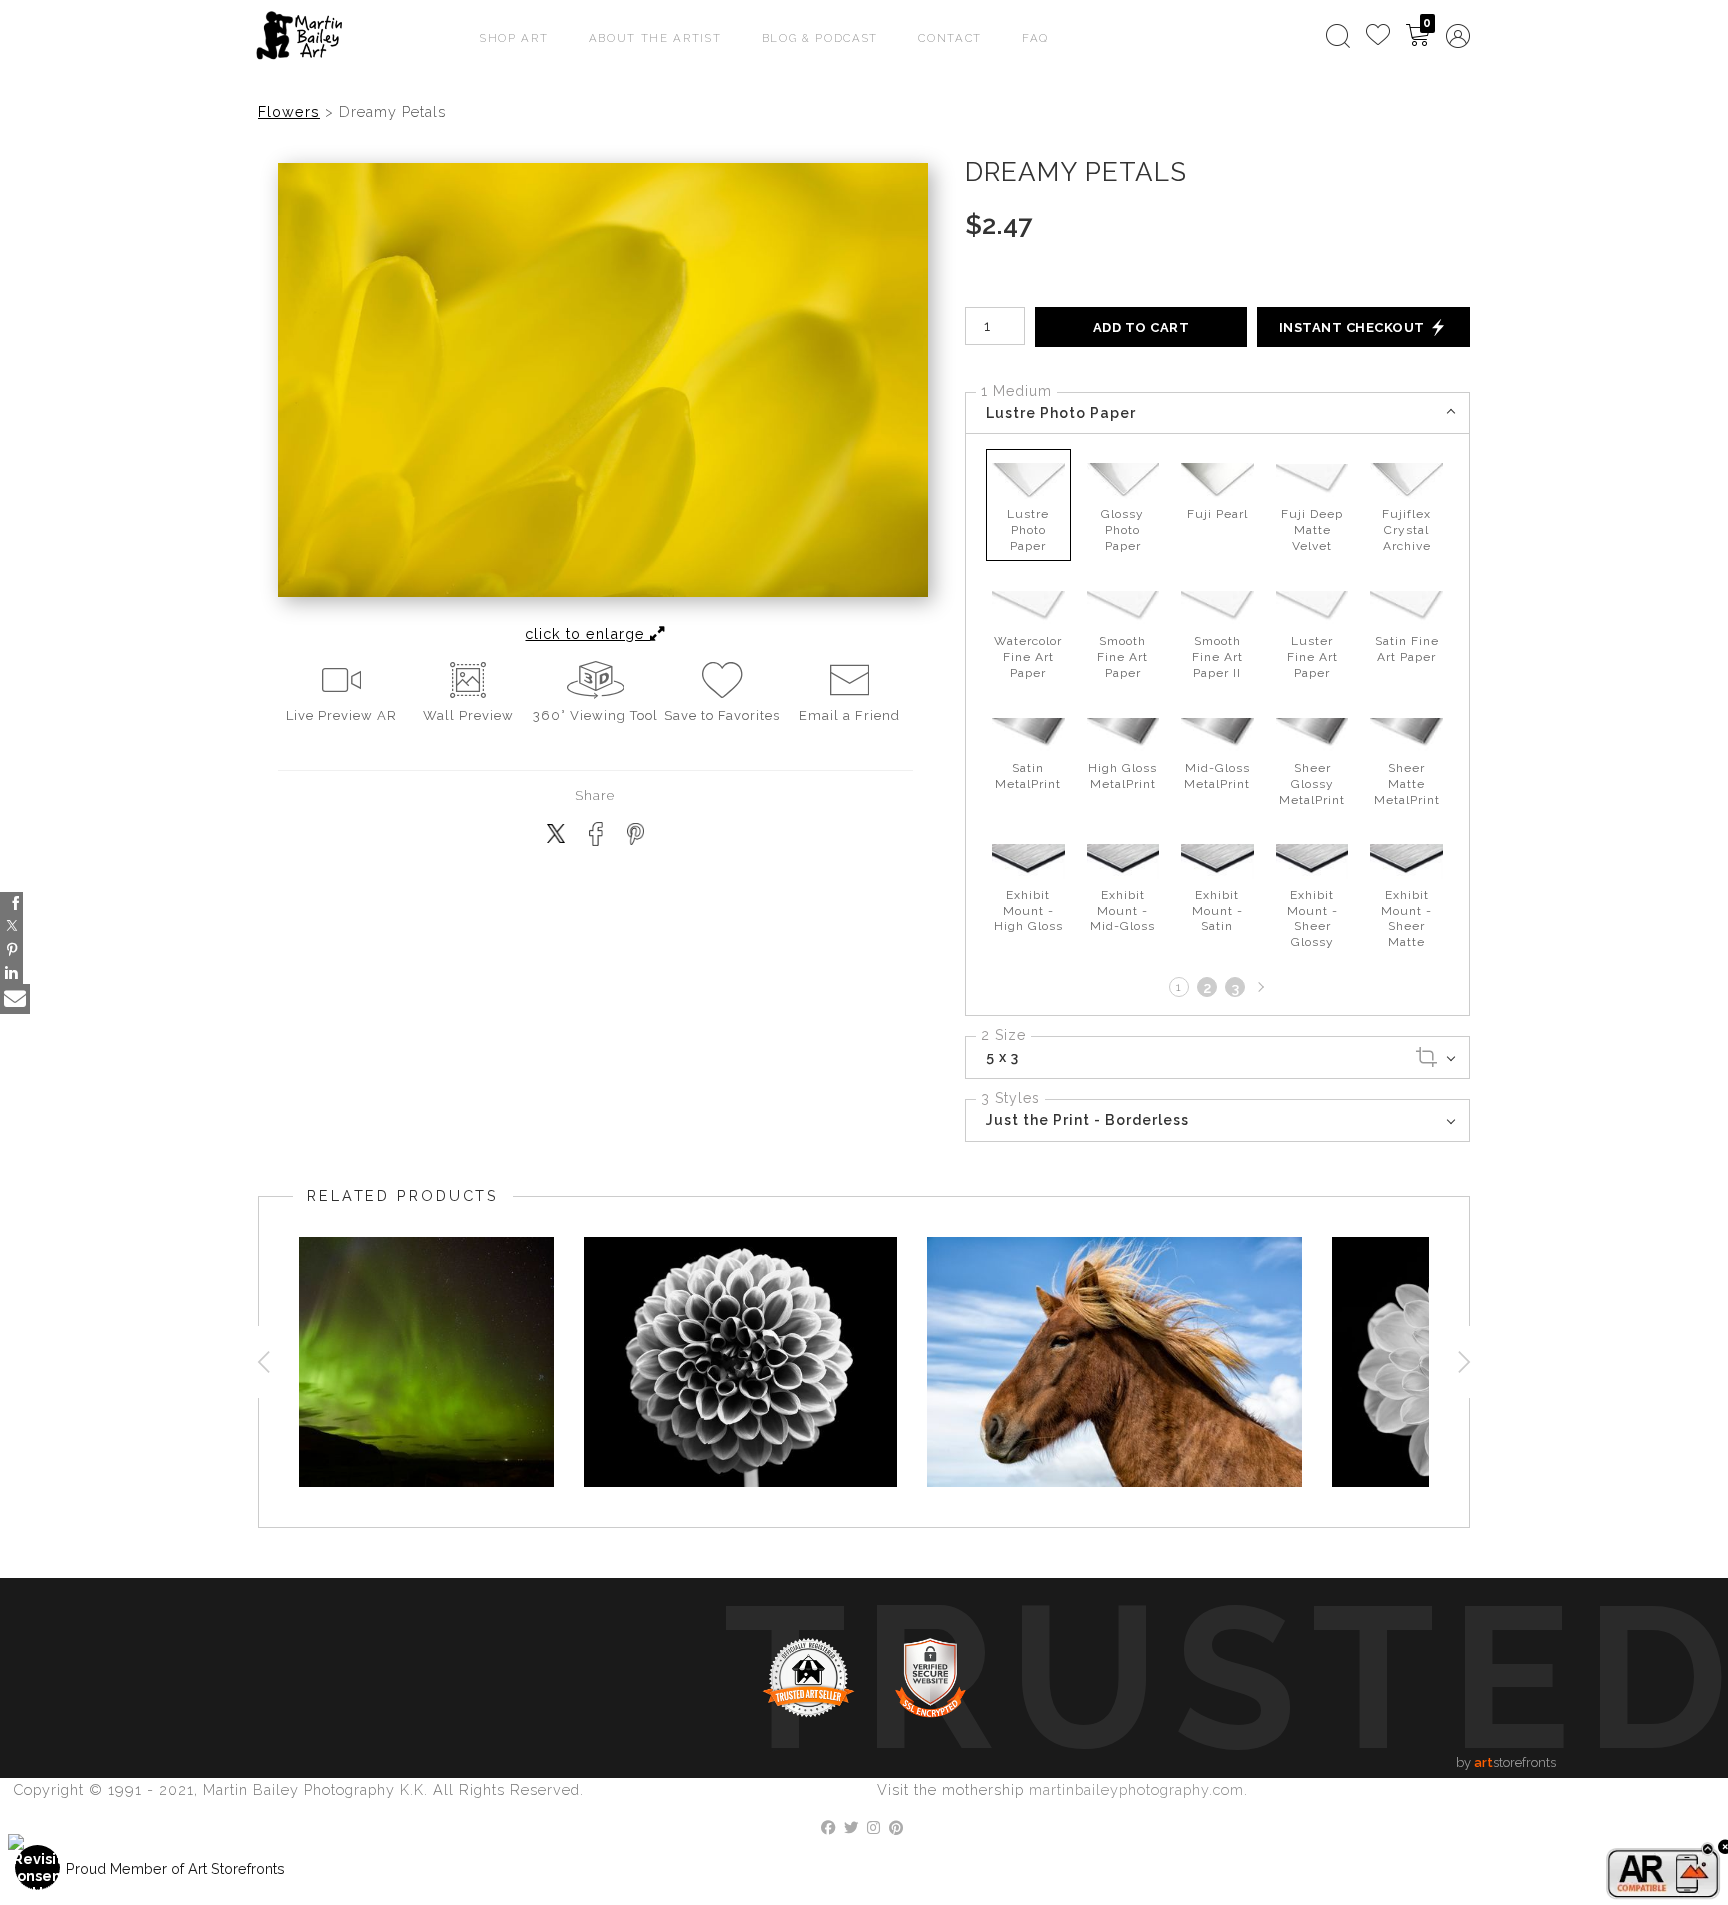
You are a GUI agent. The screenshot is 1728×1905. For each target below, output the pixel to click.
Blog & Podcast (820, 38)
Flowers (289, 111)
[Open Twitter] (11, 926)
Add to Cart (1141, 327)
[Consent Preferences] (38, 1867)
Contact (950, 38)
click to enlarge (587, 633)
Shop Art (514, 38)
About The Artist (655, 38)
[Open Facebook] (11, 903)
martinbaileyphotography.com (1136, 1789)
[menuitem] (1338, 36)
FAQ (1035, 38)
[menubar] (1394, 36)
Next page (1259, 987)
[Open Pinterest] (11, 949)
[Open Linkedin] (11, 972)
